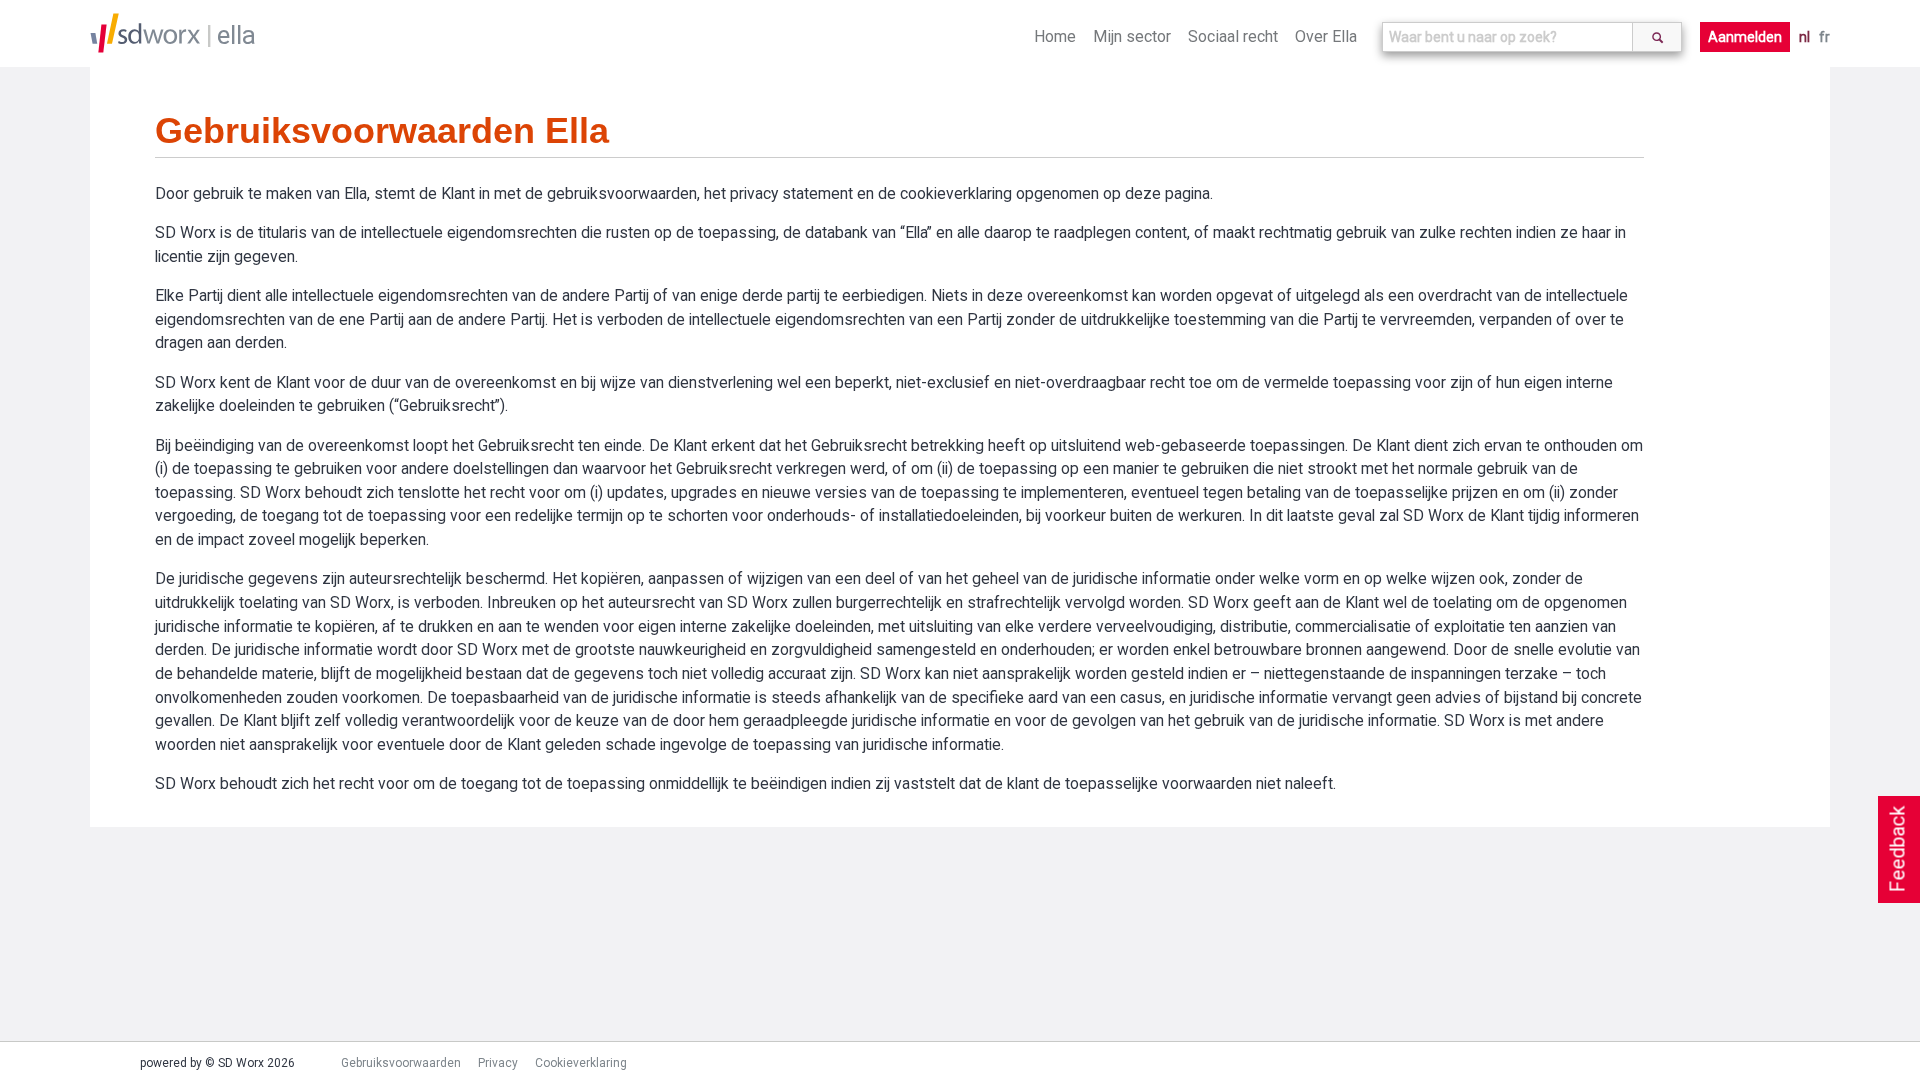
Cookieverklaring (581, 1063)
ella (236, 35)
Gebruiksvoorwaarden (401, 1063)
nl (1804, 37)
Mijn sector (1132, 36)
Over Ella (1326, 36)
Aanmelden (1745, 37)
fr (1824, 37)
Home (1055, 36)
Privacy (498, 1063)
